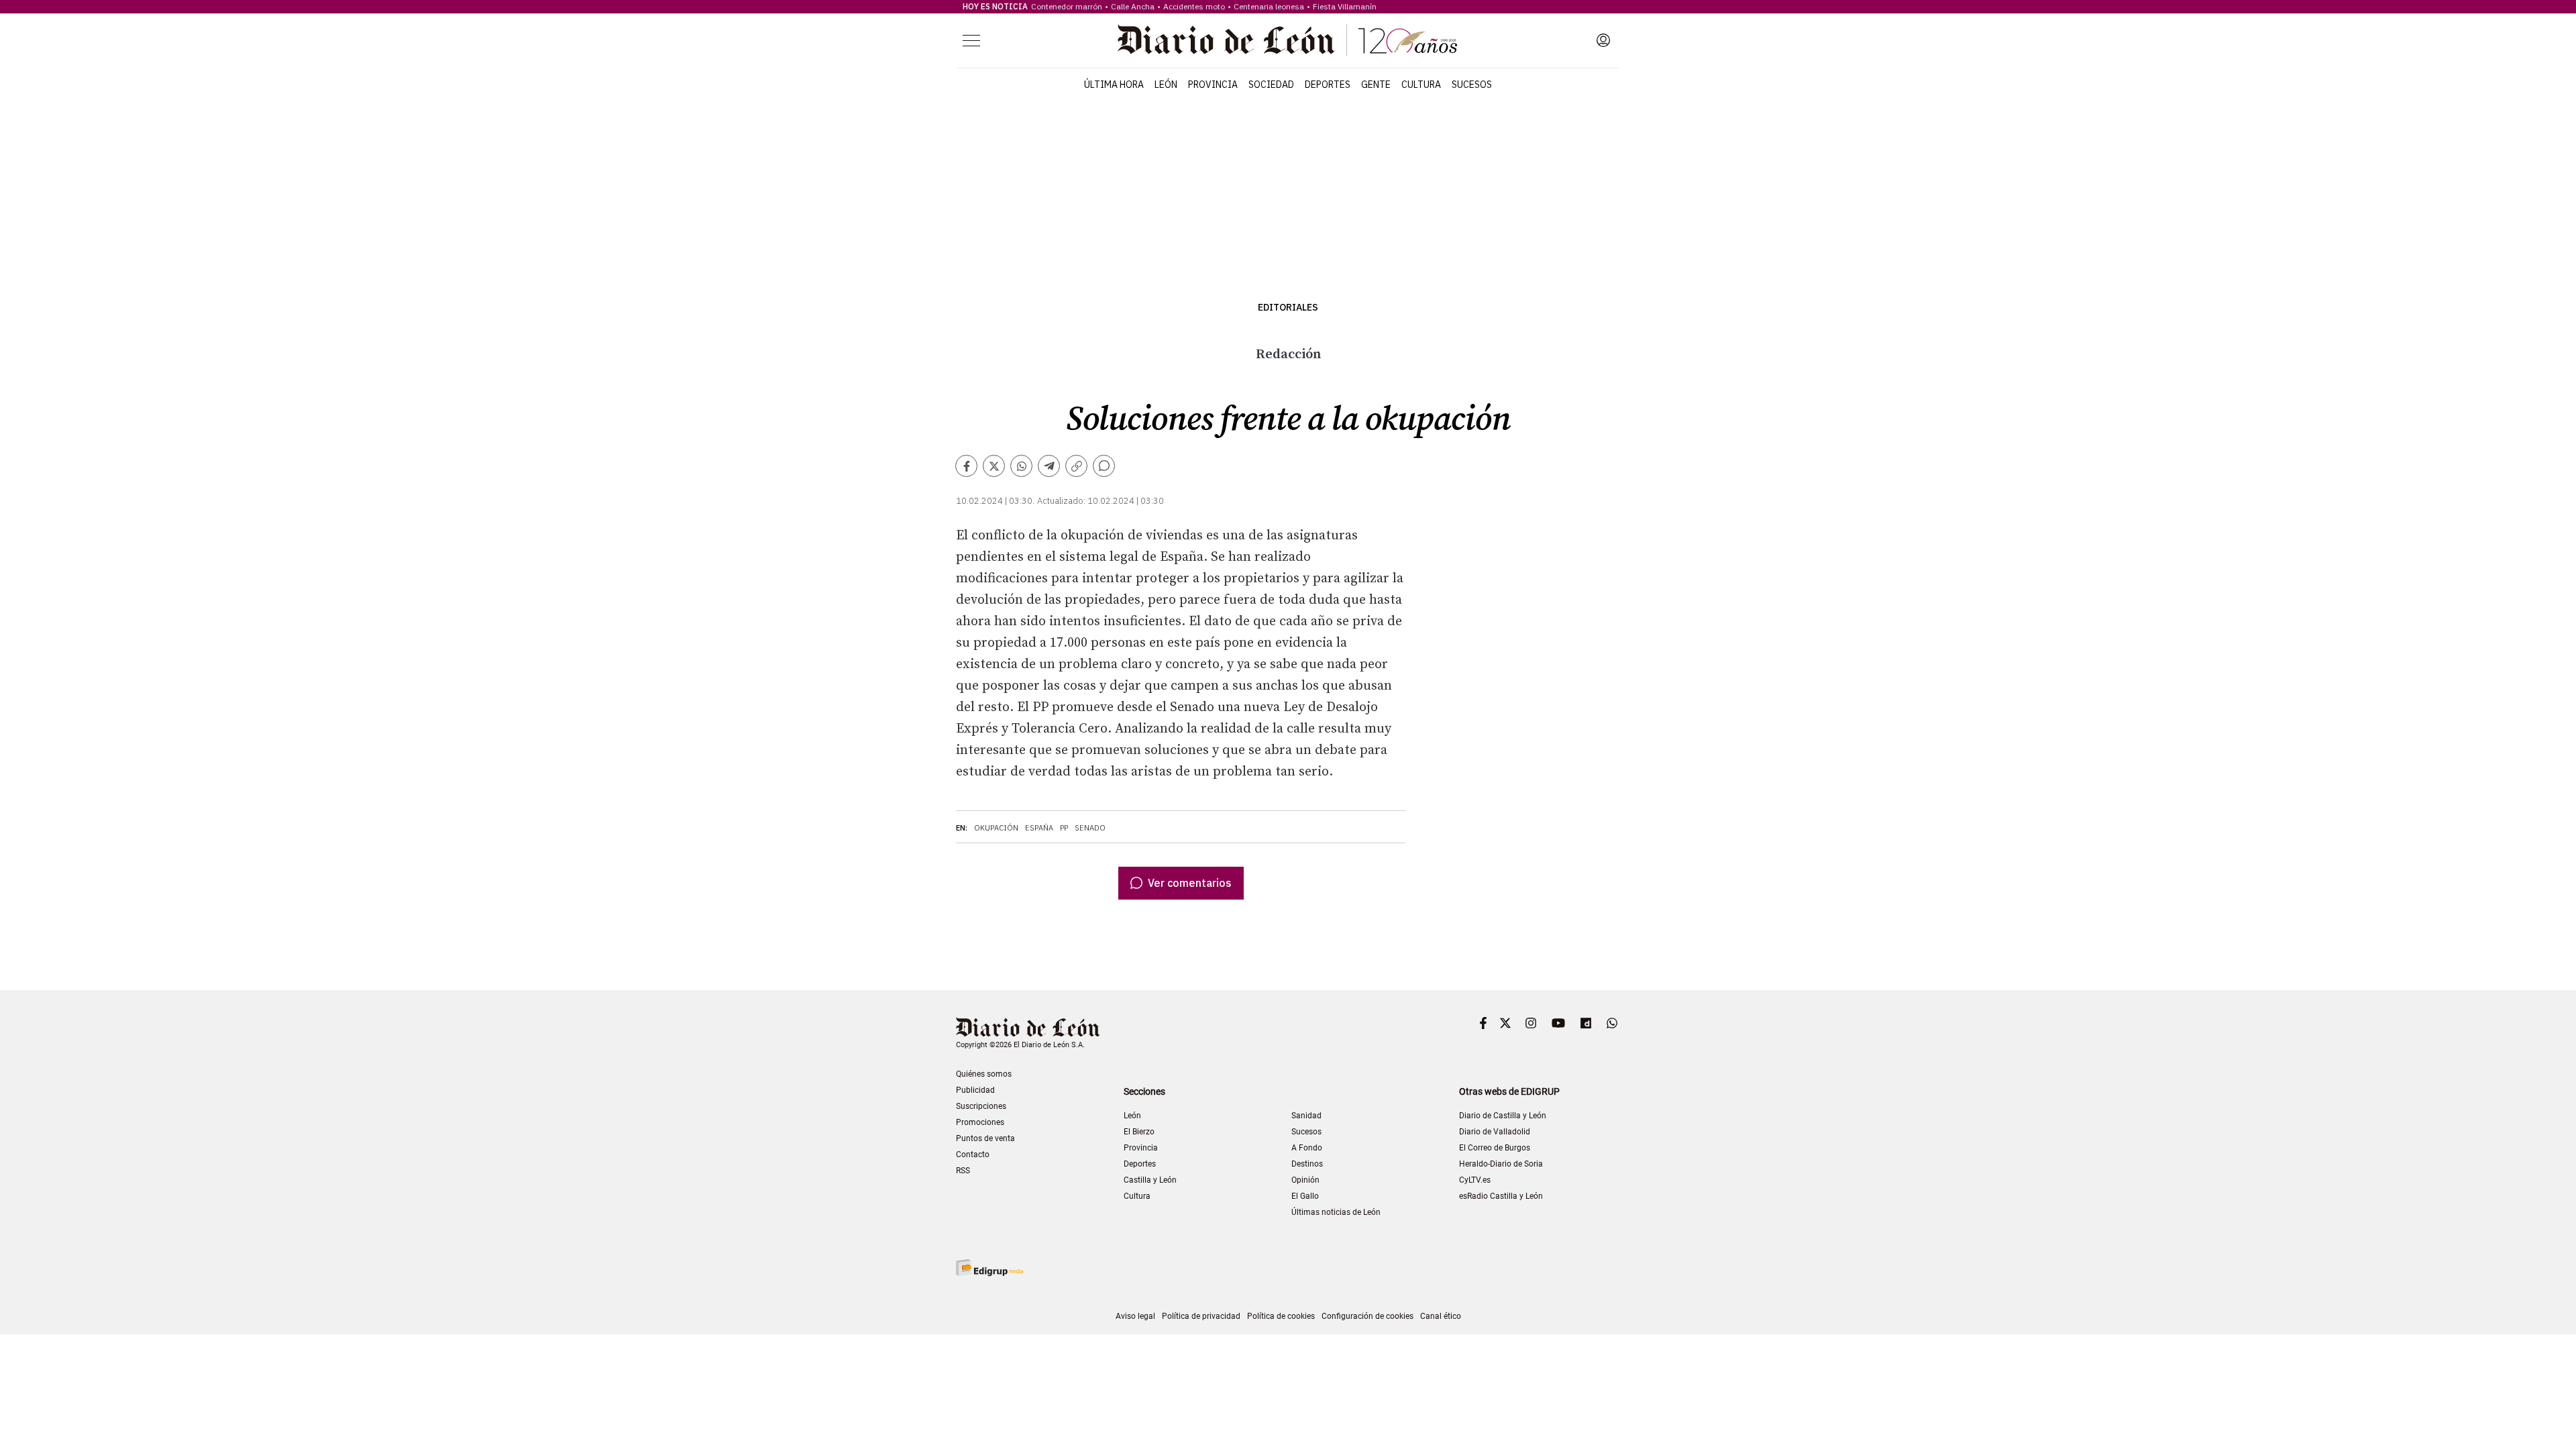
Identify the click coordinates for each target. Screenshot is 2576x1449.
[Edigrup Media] (989, 1268)
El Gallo (1305, 1196)
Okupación (996, 828)
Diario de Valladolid (1495, 1132)
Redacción (1288, 355)
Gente (1376, 85)
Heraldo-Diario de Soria (1501, 1164)
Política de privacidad (1201, 1316)
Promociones (980, 1122)
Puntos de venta (985, 1138)
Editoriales (1288, 308)
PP (1064, 828)
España (1039, 828)
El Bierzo (1139, 1132)
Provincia (1213, 85)
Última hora (1114, 85)
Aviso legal (1135, 1316)
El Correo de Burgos (1495, 1148)
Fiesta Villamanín (1345, 6)
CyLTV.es (1475, 1180)
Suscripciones (981, 1106)
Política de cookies (1281, 1316)
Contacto (973, 1155)
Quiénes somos (984, 1074)
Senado (1090, 828)
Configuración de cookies (1367, 1316)
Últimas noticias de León (1336, 1212)
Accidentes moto (1194, 6)
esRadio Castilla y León (1501, 1196)
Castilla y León (1150, 1180)
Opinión (1305, 1180)
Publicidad (975, 1090)
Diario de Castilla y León (1503, 1116)
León (1166, 85)
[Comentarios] (1104, 466)
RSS (963, 1171)
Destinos (1307, 1164)
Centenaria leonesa (1269, 6)
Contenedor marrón (1067, 6)
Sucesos (1472, 85)
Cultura (1421, 85)
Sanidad (1306, 1116)
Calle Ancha (1133, 6)
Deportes (1328, 85)
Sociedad (1271, 85)
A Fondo (1307, 1148)
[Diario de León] (1287, 40)
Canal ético (1441, 1316)
